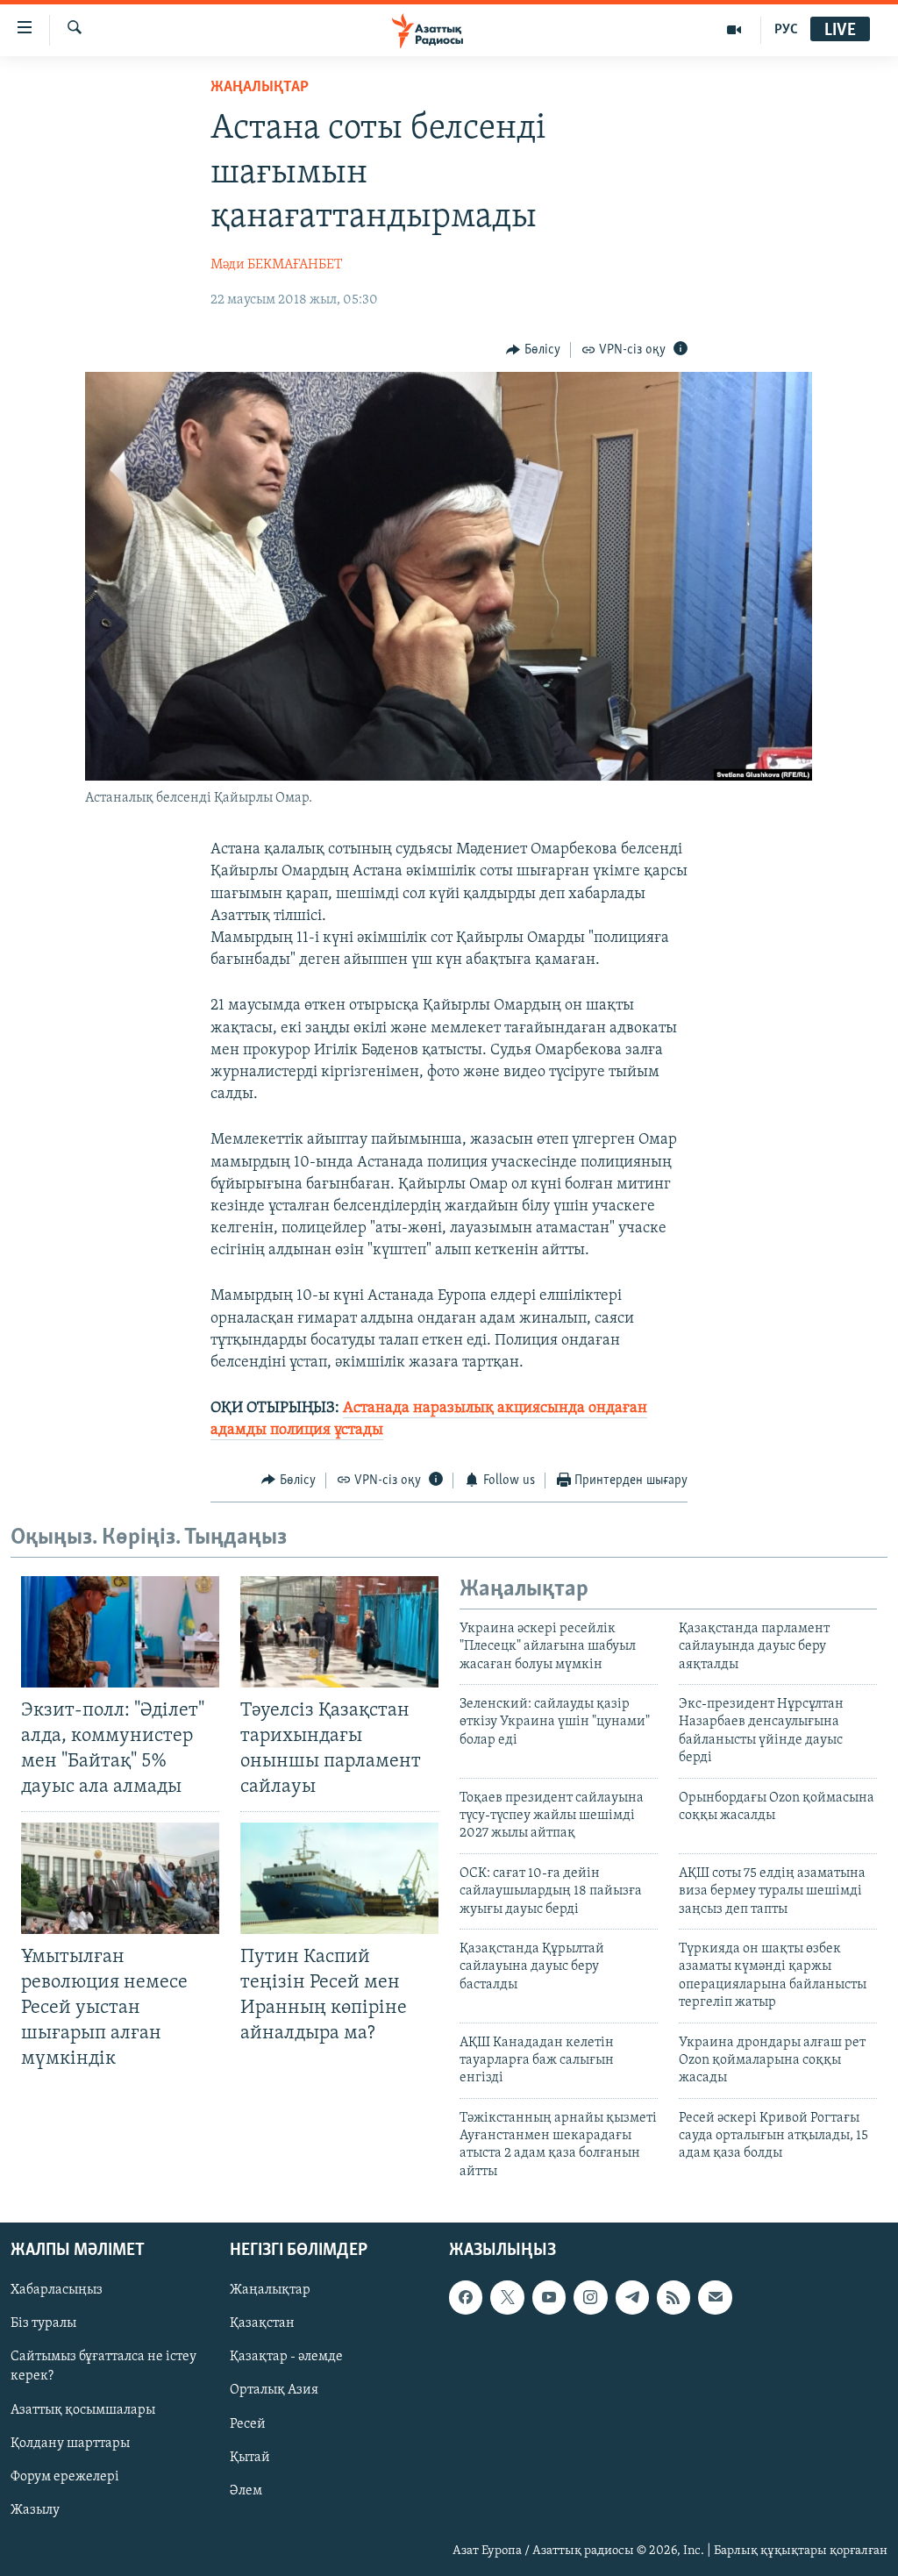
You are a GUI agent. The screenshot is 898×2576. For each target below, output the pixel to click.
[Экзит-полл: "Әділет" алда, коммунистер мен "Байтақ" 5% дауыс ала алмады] (120, 1632)
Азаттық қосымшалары (83, 2410)
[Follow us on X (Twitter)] (507, 2298)
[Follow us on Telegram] (632, 2298)
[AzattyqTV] (734, 30)
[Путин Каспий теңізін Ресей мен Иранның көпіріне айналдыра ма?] (339, 1878)
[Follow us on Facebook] (466, 2298)
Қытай (250, 2458)
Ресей (248, 2424)
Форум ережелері (65, 2477)
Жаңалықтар (270, 2291)
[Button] (533, 350)
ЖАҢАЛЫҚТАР (260, 88)
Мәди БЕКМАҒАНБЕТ (276, 265)
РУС (786, 30)
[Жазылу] (715, 2298)
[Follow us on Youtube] (549, 2298)
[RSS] (673, 2298)
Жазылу (35, 2510)
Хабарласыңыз (57, 2291)
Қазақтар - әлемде (286, 2358)
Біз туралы (43, 2324)
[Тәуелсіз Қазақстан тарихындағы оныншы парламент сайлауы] (339, 1632)
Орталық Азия (274, 2391)
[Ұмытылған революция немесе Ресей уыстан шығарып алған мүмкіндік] (120, 1878)
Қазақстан (262, 2324)
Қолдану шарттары (70, 2444)
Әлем (246, 2491)
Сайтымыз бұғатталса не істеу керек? (103, 2367)
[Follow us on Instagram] (590, 2298)
